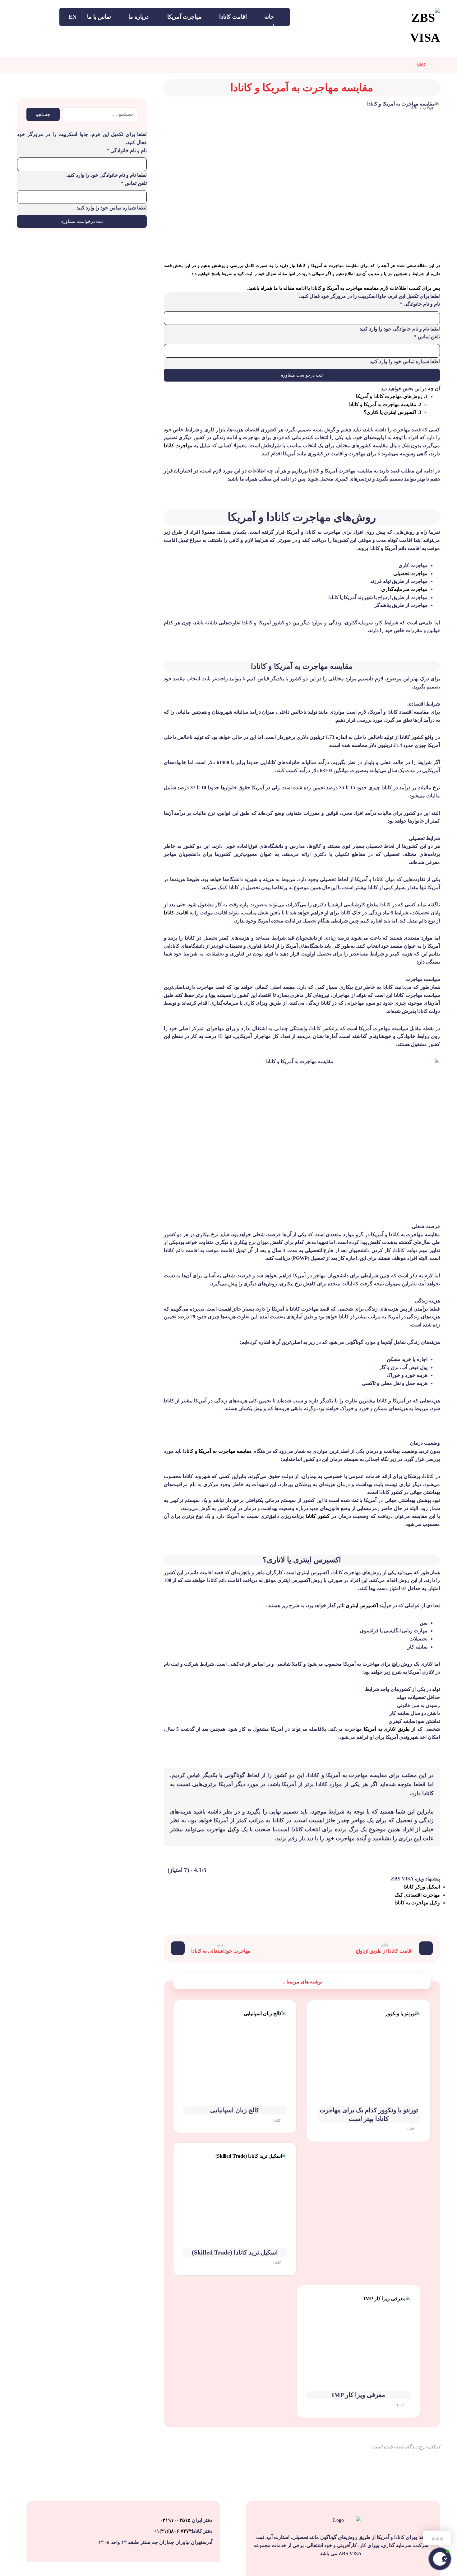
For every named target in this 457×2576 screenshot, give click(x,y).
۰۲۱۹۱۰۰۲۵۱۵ (176, 2520)
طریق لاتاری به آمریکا (387, 1729)
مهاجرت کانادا (178, 446)
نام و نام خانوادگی (420, 304)
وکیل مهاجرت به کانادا (417, 1903)
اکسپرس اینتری (362, 1605)
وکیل (233, 1829)
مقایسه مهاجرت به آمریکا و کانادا (217, 1451)
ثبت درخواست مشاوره (302, 375)
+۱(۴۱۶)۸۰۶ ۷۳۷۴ (173, 2531)
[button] (48, 16)
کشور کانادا (318, 1516)
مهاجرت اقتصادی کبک (417, 1895)
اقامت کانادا (177, 913)
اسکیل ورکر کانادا (422, 1887)
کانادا (411, 2129)
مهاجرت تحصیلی (410, 573)
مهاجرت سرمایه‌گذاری (404, 589)
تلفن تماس (427, 337)
